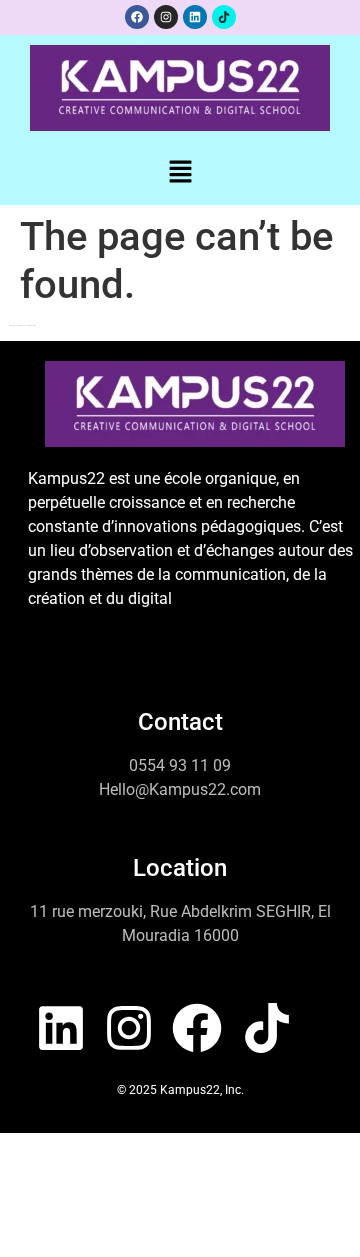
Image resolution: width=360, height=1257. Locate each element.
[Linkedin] (195, 17)
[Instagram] (166, 17)
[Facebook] (137, 17)
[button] (180, 173)
